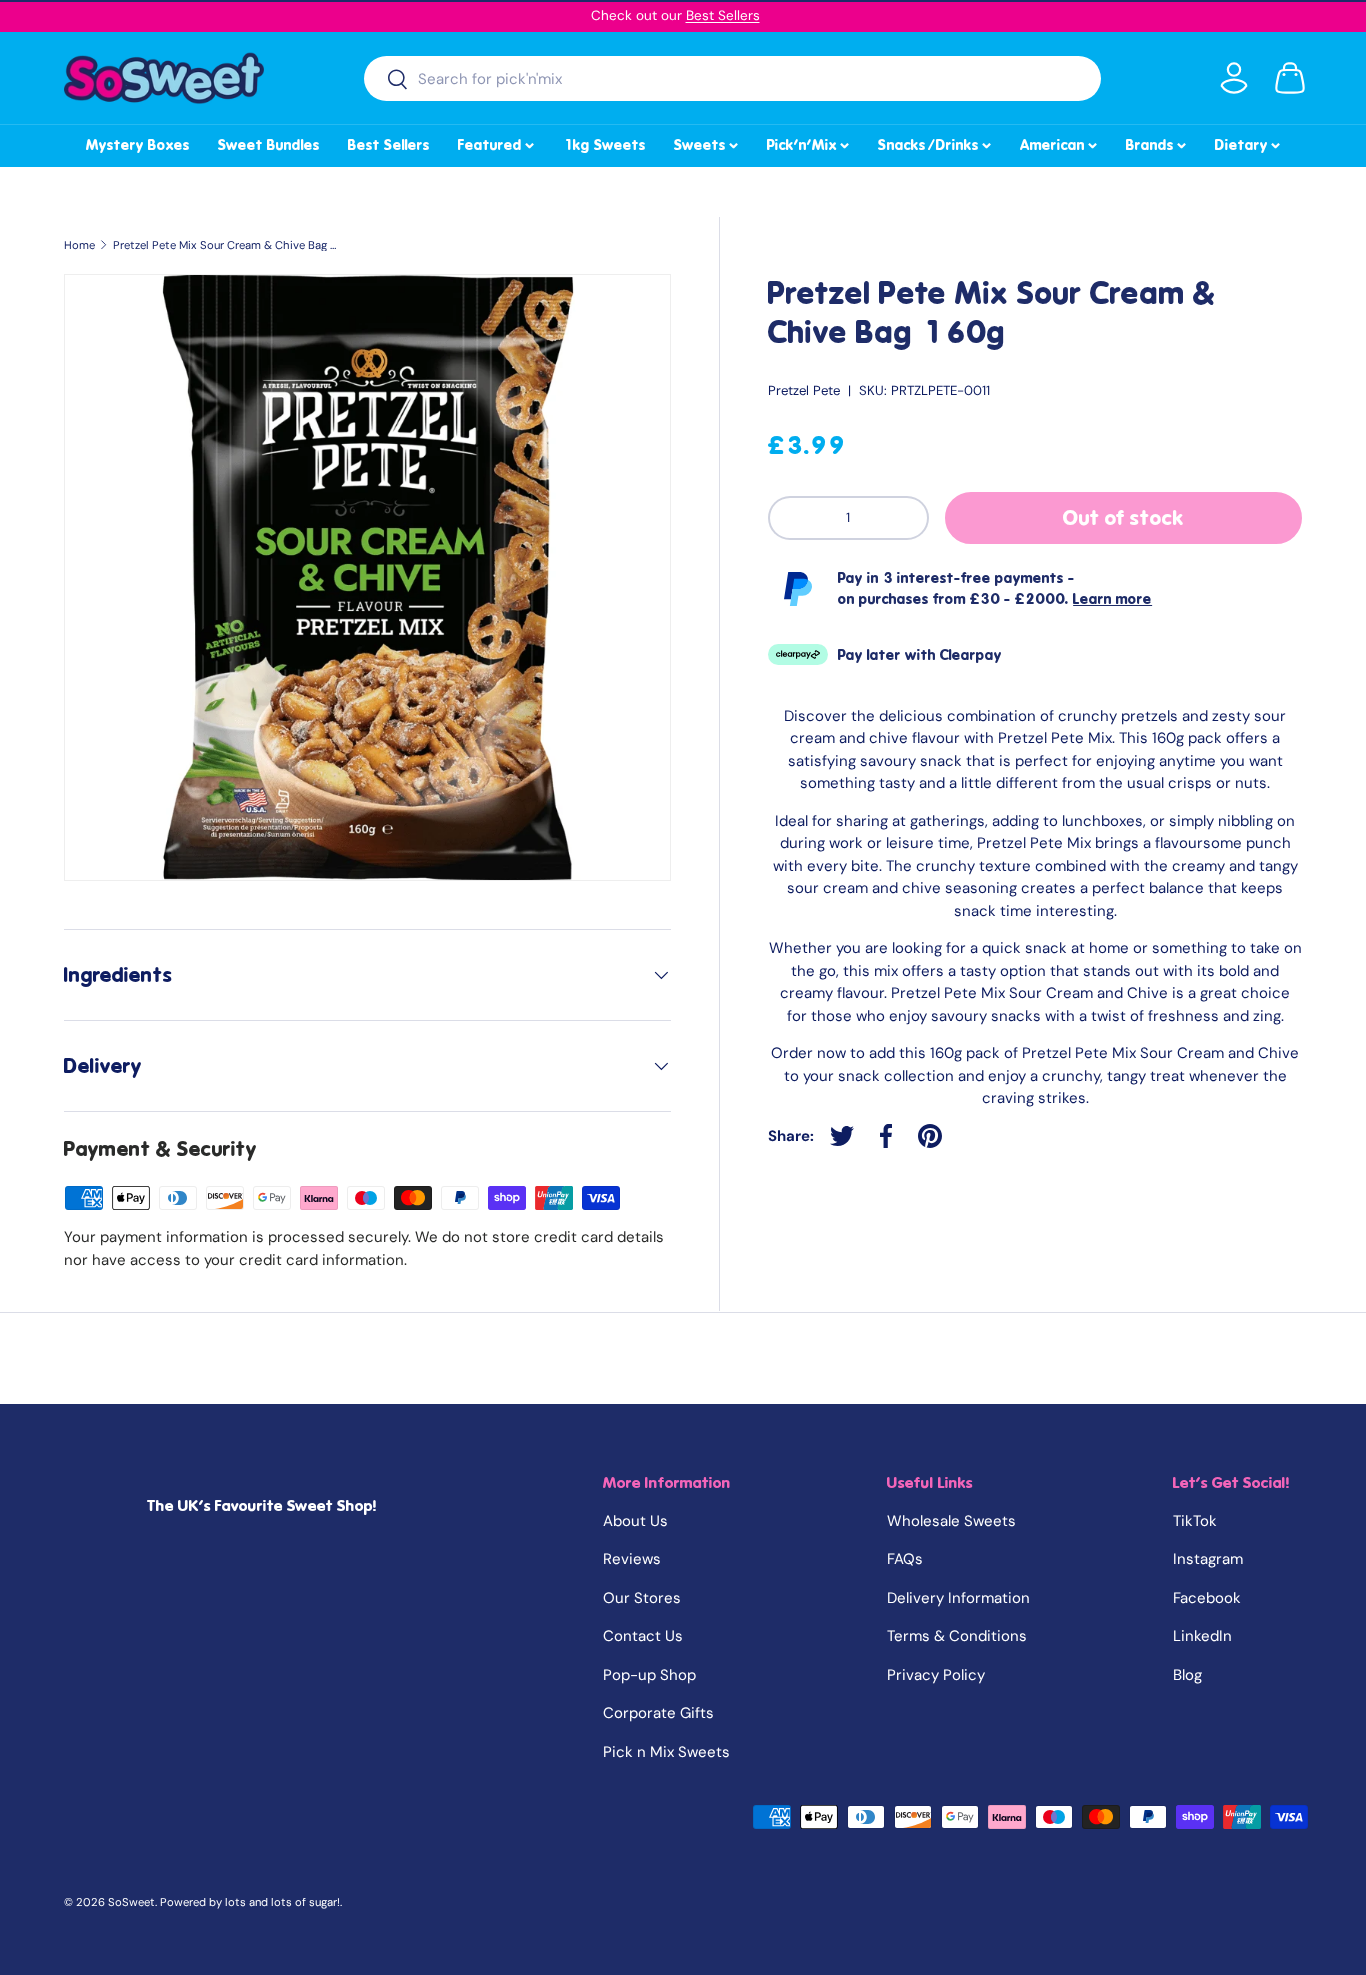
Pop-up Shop (649, 1675)
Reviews (632, 1559)
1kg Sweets (604, 145)
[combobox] (732, 78)
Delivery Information (958, 1598)
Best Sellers (723, 15)
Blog (1187, 1675)
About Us (635, 1521)
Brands (1157, 142)
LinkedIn (1202, 1636)
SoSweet (131, 1902)
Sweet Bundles (269, 145)
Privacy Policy (936, 1675)
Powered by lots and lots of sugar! (250, 1902)
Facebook (1207, 1598)
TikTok (1195, 1521)
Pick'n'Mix (809, 142)
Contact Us (643, 1636)
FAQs (905, 1559)
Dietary (1249, 142)
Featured (497, 142)
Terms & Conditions (957, 1636)
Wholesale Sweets (951, 1521)
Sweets (707, 142)
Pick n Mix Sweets (666, 1752)
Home (79, 245)
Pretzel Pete (804, 390)
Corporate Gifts (658, 1713)
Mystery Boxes (138, 145)
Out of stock (1123, 518)
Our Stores (642, 1598)
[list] (367, 577)
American (1060, 142)
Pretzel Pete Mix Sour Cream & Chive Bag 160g (225, 245)
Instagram (1208, 1559)
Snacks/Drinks (936, 142)
